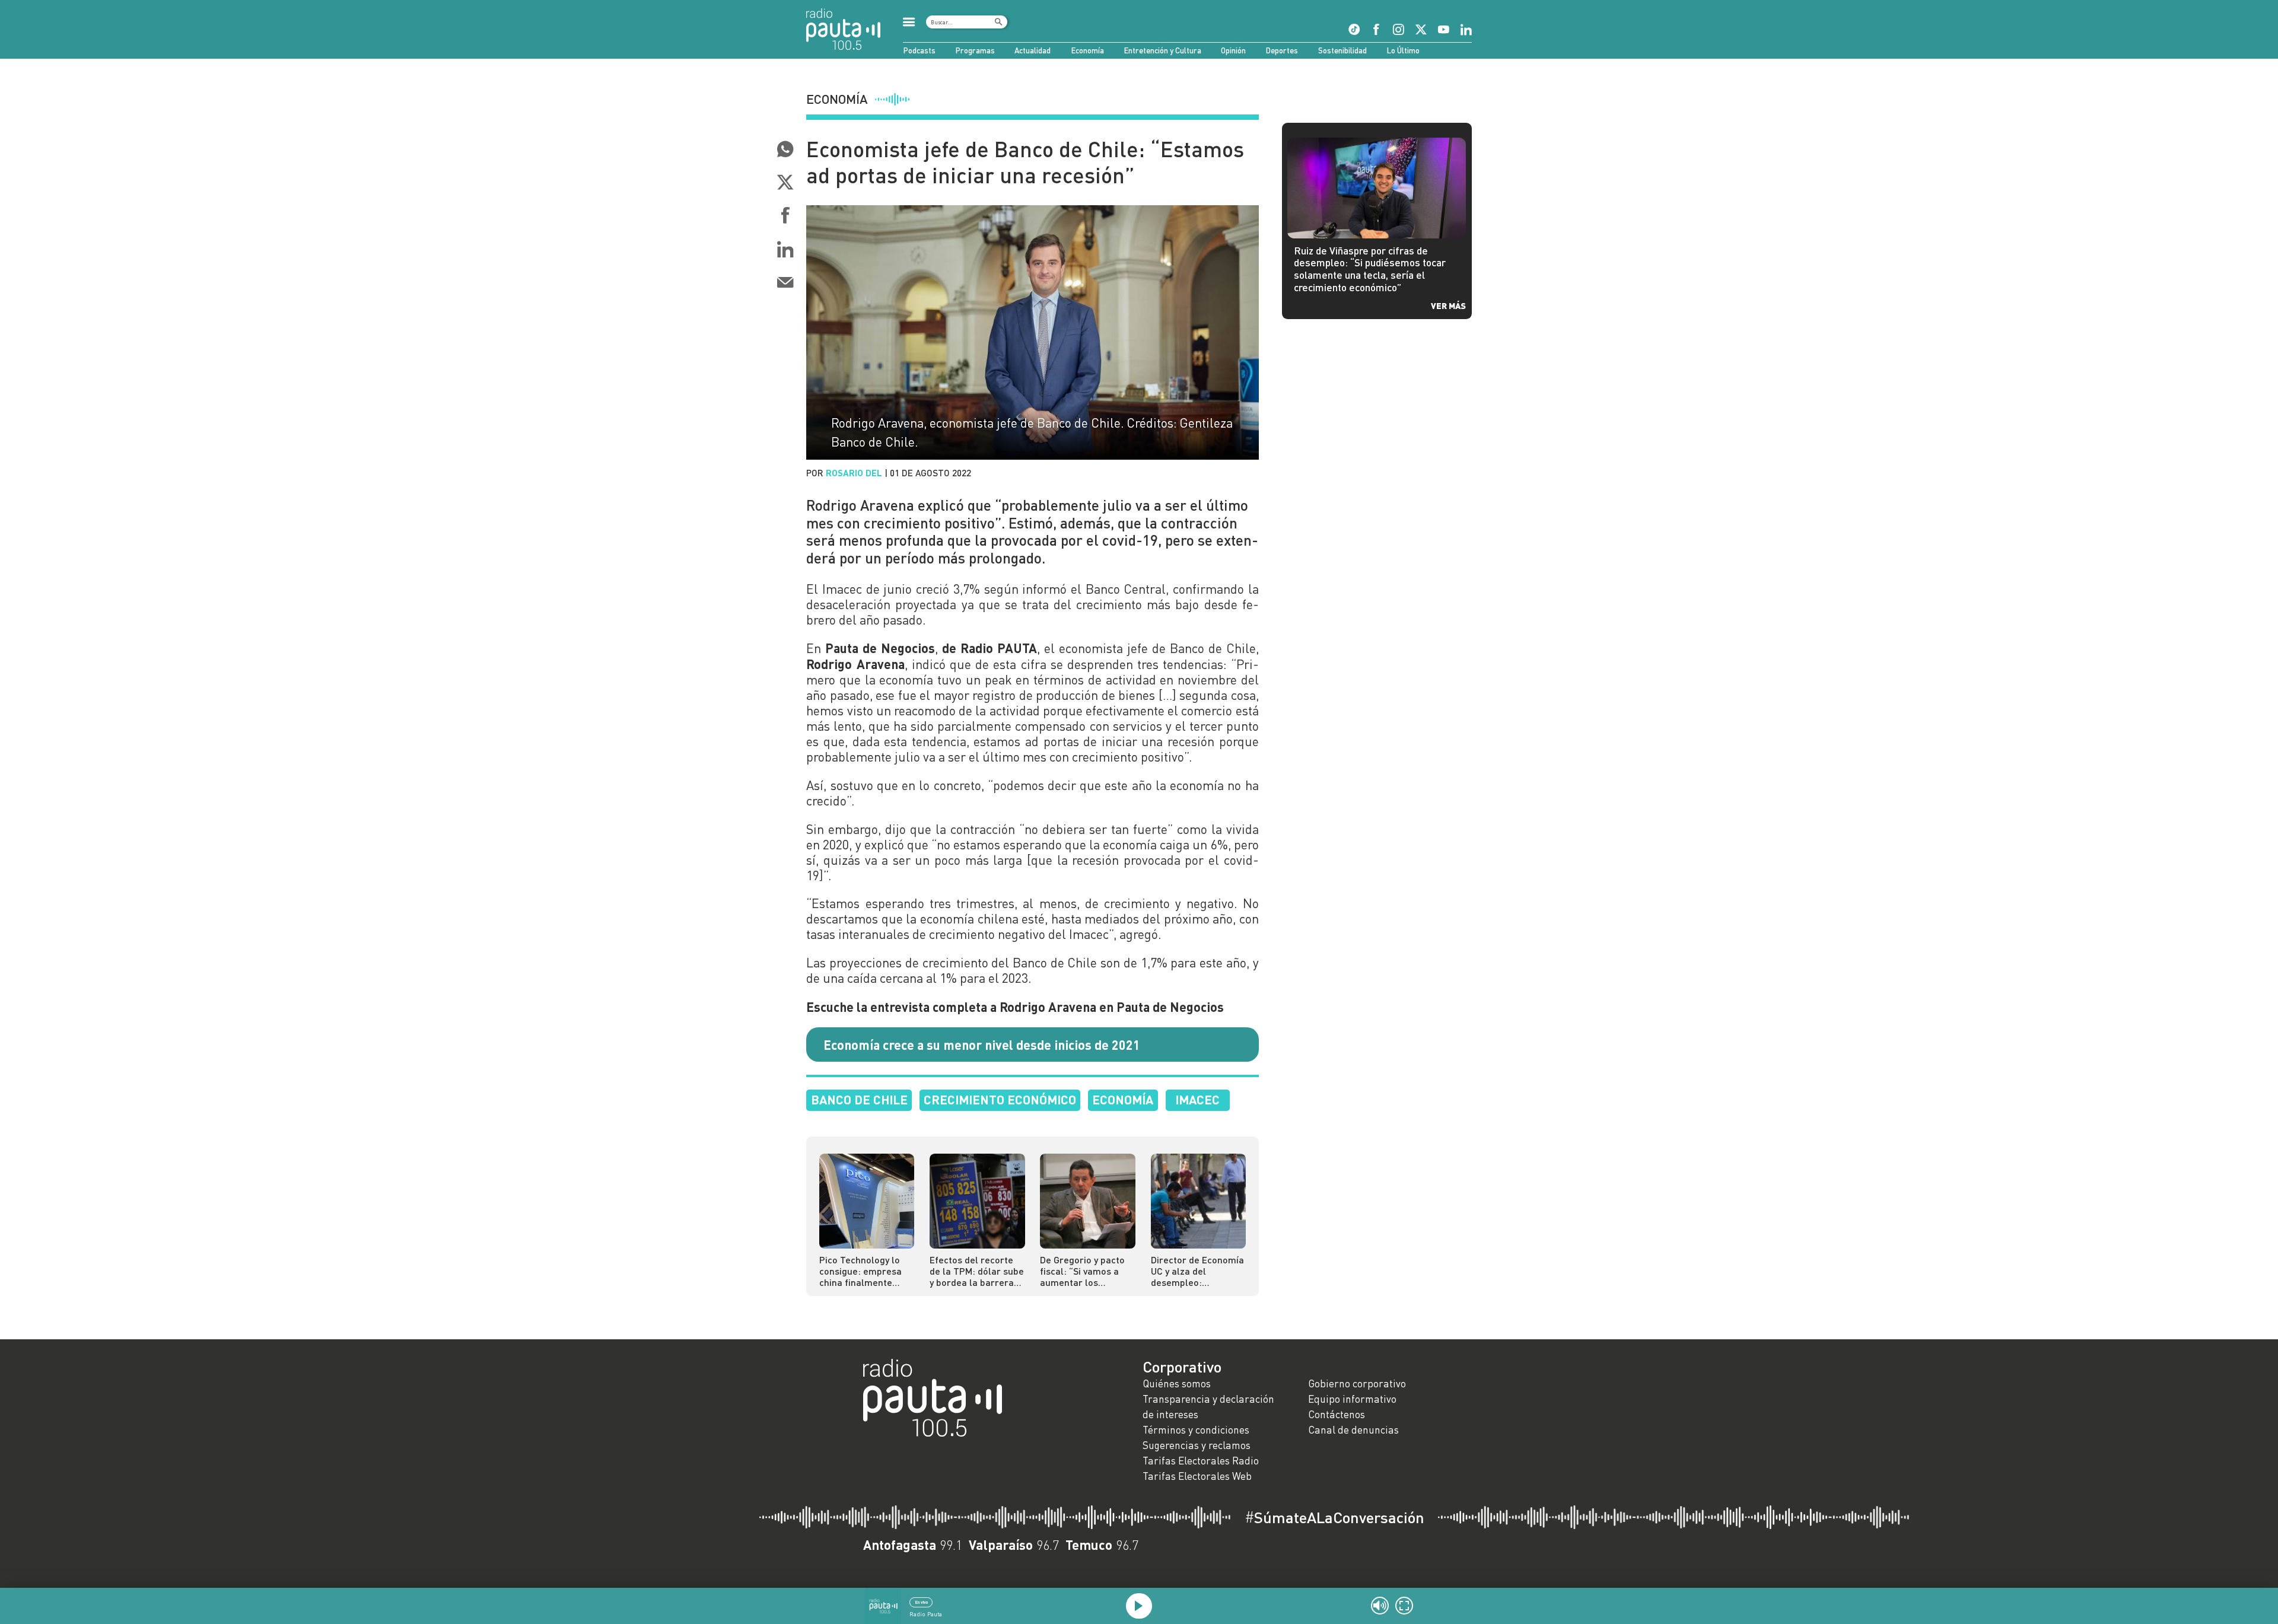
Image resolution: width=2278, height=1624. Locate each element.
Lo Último (1403, 50)
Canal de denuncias (1353, 1430)
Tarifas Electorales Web (1197, 1476)
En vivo (921, 1602)
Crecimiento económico (1000, 1099)
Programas (975, 50)
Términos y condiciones (1196, 1430)
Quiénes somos (1177, 1383)
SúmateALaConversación (1334, 1517)
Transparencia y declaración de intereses (1208, 1407)
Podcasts (919, 50)
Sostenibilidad (1342, 50)
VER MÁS (1448, 305)
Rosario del (854, 473)
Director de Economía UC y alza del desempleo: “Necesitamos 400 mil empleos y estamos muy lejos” (1197, 1271)
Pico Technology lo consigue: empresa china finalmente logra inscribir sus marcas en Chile (860, 1271)
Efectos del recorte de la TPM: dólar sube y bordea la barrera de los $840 (977, 1271)
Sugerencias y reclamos (1197, 1445)
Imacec (1197, 1099)
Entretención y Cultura (1162, 50)
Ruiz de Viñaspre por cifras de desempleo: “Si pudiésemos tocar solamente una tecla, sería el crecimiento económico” (1370, 269)
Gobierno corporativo (1357, 1383)
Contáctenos (1337, 1414)
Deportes (1282, 50)
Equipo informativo (1352, 1399)
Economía (1087, 50)
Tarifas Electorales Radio (1201, 1461)
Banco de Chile (859, 1099)
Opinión (1233, 50)
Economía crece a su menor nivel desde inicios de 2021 (982, 1045)
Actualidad (1033, 50)
